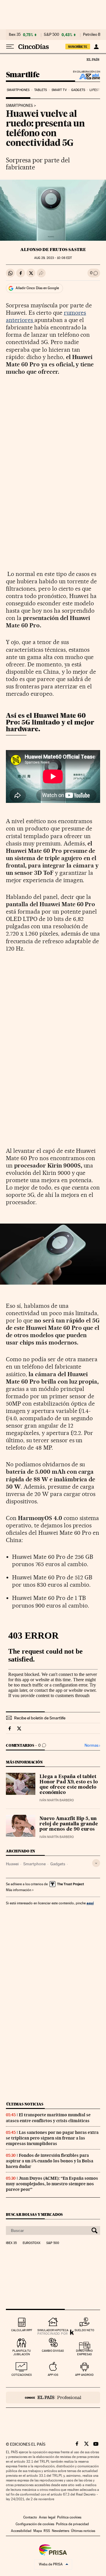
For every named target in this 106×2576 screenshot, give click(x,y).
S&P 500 (52, 35)
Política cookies (69, 2517)
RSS (47, 2531)
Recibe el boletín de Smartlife (40, 1718)
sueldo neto (84, 2330)
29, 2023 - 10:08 (53, 258)
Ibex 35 (15, 35)
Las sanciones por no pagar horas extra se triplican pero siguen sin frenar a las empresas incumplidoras (52, 2138)
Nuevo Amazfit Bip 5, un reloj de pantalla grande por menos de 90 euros (69, 1824)
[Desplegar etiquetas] (96, 1863)
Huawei (12, 1864)
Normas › (92, 1745)
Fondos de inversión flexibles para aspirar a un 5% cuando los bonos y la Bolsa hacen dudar (50, 2161)
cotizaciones (22, 2375)
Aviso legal (47, 2517)
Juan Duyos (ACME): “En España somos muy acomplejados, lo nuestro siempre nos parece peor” (52, 2184)
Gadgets (78, 90)
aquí (90, 1903)
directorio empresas (84, 2352)
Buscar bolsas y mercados (34, 2214)
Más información (19, 1890)
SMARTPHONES (19, 106)
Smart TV (59, 90)
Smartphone (34, 1864)
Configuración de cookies (35, 2524)
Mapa (38, 2531)
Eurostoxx (32, 2243)
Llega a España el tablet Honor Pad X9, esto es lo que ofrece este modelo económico (69, 1785)
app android (84, 2375)
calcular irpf (22, 2330)
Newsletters (61, 2531)
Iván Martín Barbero (57, 1800)
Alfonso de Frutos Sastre (53, 250)
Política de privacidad (72, 2524)
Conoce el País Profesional (53, 2398)
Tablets (41, 90)
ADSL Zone (86, 76)
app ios (53, 2375)
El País (93, 59)
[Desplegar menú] (10, 47)
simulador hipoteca (53, 2330)
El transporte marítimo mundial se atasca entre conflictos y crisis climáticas (48, 2118)
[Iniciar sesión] (96, 47)
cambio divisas (53, 2351)
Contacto (30, 2517)
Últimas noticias (25, 2104)
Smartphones (18, 90)
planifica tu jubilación (22, 2352)
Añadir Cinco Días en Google (37, 288)
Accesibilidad (21, 2531)
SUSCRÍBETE (78, 47)
